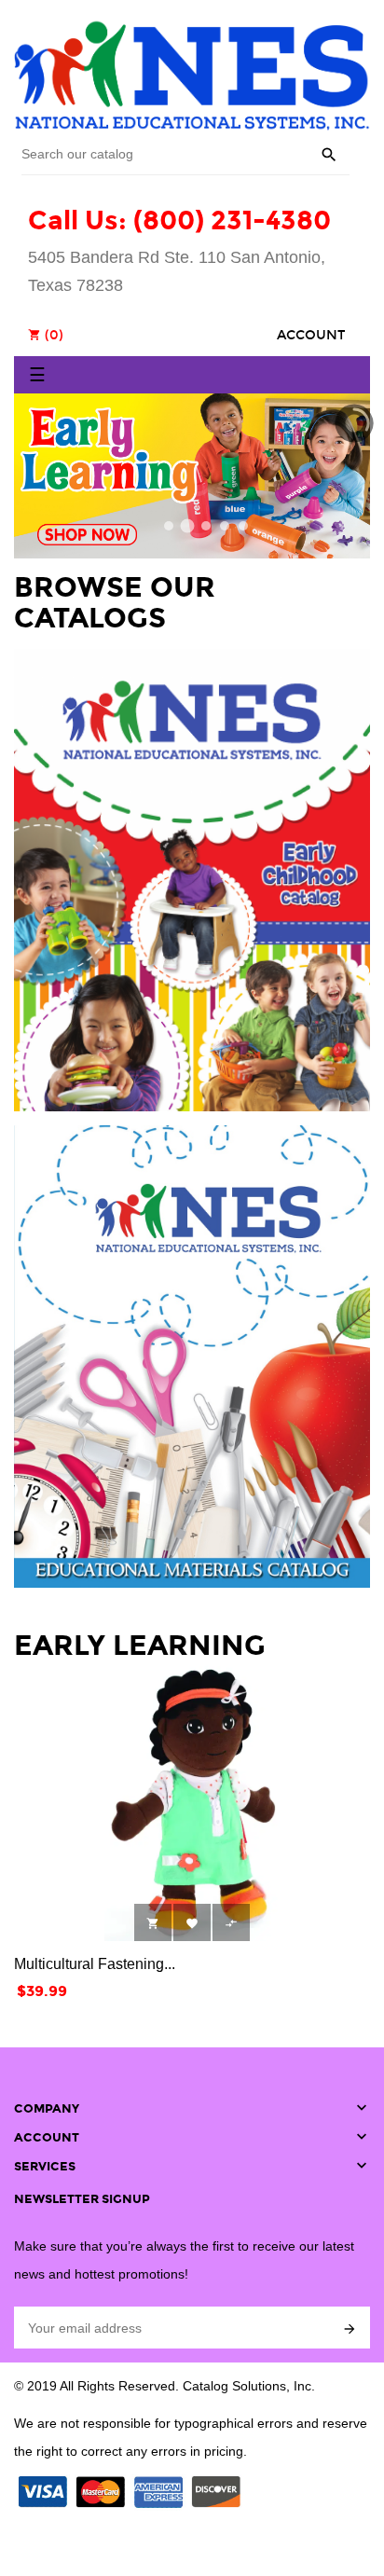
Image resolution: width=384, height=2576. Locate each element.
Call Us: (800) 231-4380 (179, 220)
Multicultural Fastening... (95, 1964)
